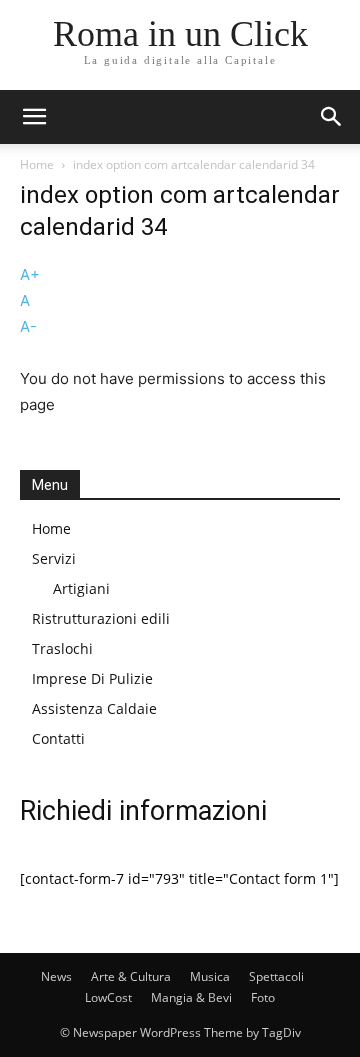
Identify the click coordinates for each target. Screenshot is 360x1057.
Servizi (54, 558)
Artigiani (81, 588)
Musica (210, 976)
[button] (34, 117)
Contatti (58, 738)
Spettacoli (276, 976)
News (56, 976)
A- (28, 326)
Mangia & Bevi (191, 997)
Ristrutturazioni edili (101, 618)
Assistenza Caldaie (94, 708)
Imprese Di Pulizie (92, 678)
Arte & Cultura (131, 976)
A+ (30, 274)
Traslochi (62, 648)
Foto (263, 997)
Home (37, 164)
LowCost (108, 997)
